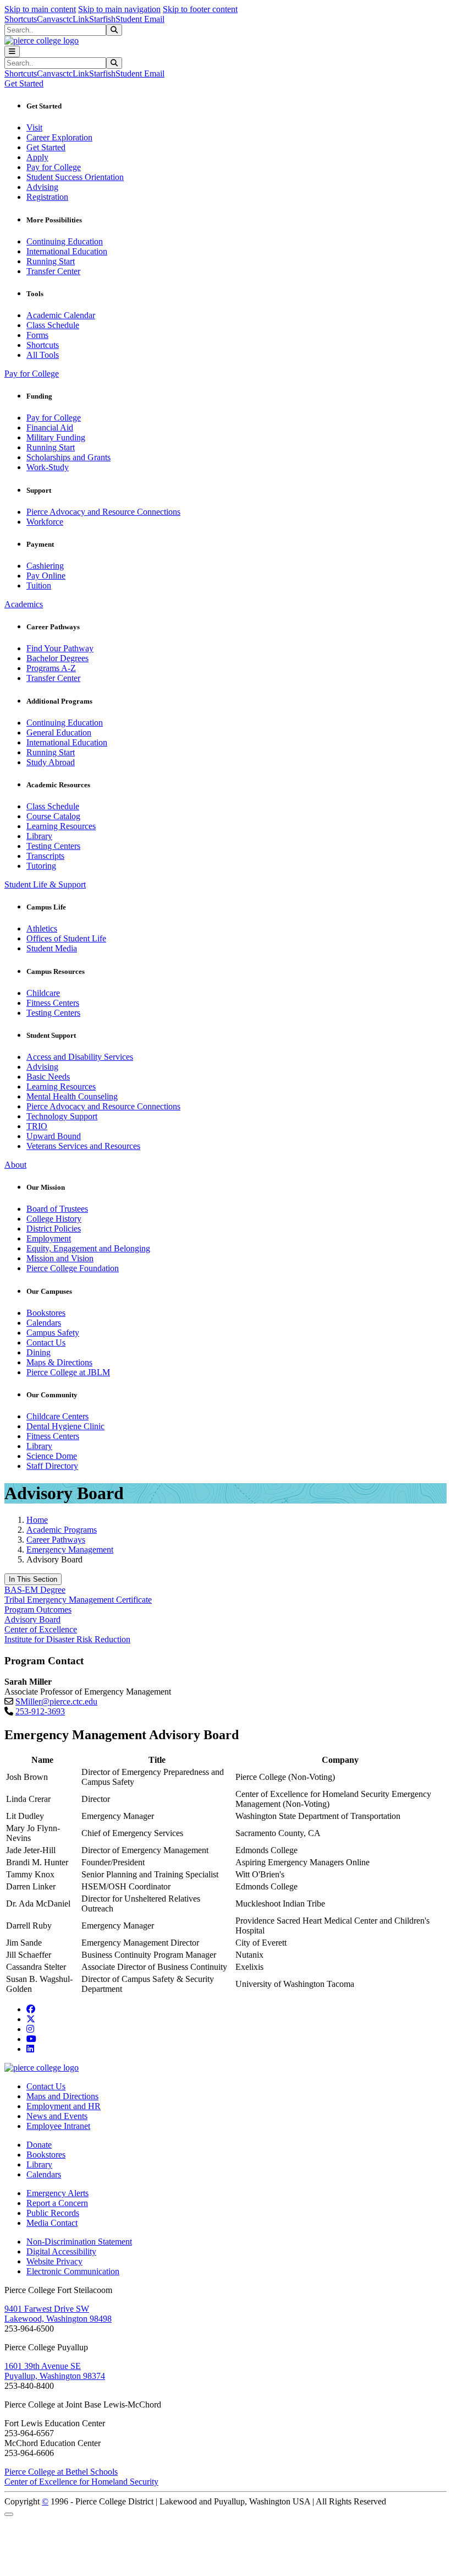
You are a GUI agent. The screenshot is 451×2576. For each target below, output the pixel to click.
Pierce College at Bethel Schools (61, 2472)
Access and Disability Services (80, 1057)
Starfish (102, 19)
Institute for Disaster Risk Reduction (67, 1639)
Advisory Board (32, 1619)
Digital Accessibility (61, 2251)
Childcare (43, 993)
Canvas (50, 19)
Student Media (52, 948)
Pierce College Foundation (73, 1268)
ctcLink (76, 19)
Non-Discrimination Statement (79, 2242)
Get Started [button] (24, 83)
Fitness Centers (53, 1003)
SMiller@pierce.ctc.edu (56, 1701)
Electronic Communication (73, 2271)
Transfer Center (53, 271)
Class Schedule (53, 325)
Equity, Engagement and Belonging (88, 1248)
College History (54, 1219)
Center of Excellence (41, 1629)
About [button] (15, 1165)
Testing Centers (53, 846)
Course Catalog (53, 816)
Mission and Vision (60, 1258)
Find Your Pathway (60, 648)
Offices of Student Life (66, 938)
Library (39, 836)
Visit (34, 127)
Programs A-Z (51, 668)
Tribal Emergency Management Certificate (78, 1600)
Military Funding (56, 437)
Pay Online (46, 576)
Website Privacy (54, 2261)
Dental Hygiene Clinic (65, 1426)
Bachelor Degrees (57, 658)
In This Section (33, 1579)
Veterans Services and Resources (83, 1146)
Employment (49, 1238)
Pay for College (54, 167)
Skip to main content (40, 9)
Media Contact (52, 2223)
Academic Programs (62, 1530)
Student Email (140, 19)
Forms (37, 335)
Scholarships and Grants (68, 457)
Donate (39, 2145)
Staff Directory (52, 1466)
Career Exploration (59, 137)
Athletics (42, 928)
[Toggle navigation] (12, 51)
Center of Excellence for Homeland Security (81, 2482)
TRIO (37, 1126)
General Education (59, 733)
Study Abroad (51, 762)
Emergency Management (70, 1550)
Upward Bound (54, 1136)
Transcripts (45, 856)
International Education (67, 251)
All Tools (43, 355)
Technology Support (62, 1116)
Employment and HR (64, 2106)
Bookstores (46, 1313)
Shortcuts (21, 19)
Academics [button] (24, 604)
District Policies (54, 1229)
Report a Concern (57, 2203)
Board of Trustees (57, 1209)
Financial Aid (50, 427)
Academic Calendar (61, 315)
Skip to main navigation (119, 9)
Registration (47, 197)
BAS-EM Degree (35, 1590)
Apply (37, 157)
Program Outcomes (38, 1610)
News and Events (57, 2116)
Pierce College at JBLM (68, 1372)
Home (37, 1520)
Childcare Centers (57, 1416)
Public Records (53, 2213)
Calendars (44, 1323)
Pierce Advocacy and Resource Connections (103, 512)
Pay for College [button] (32, 374)
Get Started (46, 147)
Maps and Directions (62, 2096)
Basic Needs (48, 1077)
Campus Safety (53, 1333)
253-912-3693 (40, 1711)
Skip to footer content (200, 9)
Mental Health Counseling (72, 1096)
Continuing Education (65, 241)
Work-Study (48, 467)
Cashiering (45, 566)
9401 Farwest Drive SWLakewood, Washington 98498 (58, 2314)
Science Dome (52, 1456)
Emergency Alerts (57, 2193)
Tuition (39, 586)
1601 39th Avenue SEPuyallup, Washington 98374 (55, 2371)
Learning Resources (61, 826)
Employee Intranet (58, 2126)
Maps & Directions (59, 1362)
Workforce (45, 522)
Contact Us (46, 1343)
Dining (38, 1352)
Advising (42, 187)
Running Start (51, 261)
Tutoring (41, 866)
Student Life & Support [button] (45, 884)
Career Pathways (56, 1540)
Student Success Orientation (75, 177)
